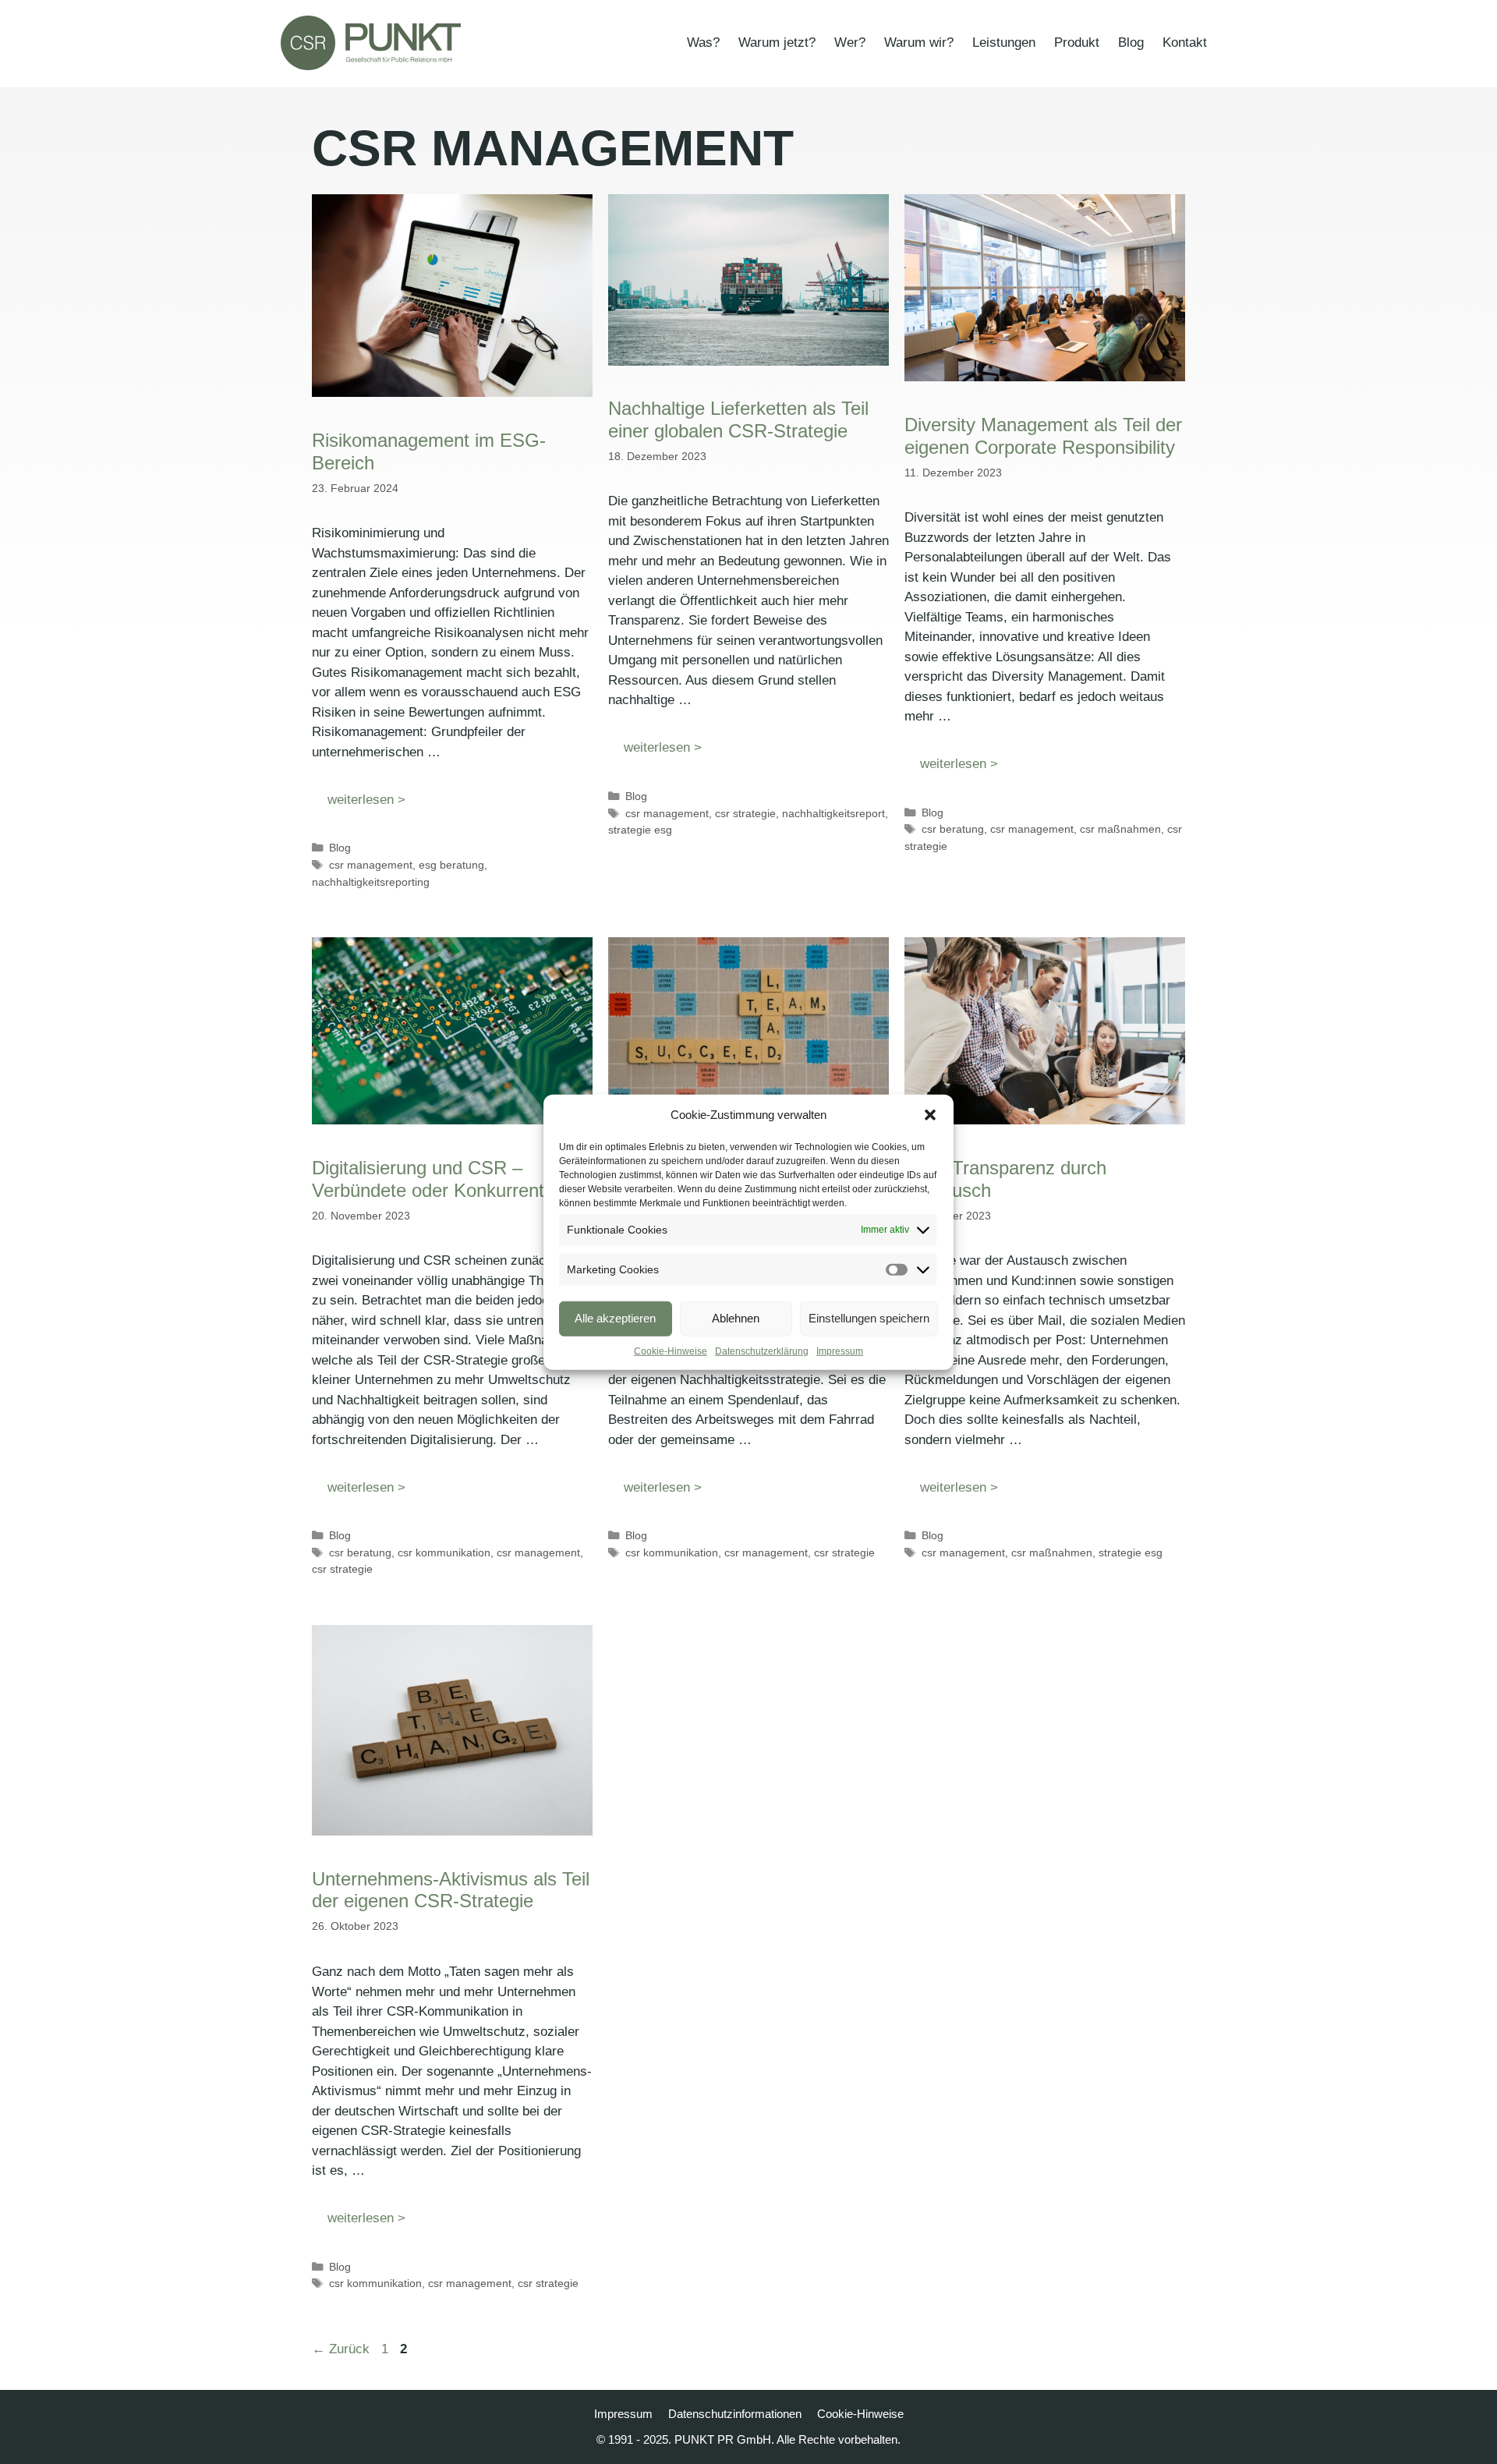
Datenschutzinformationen (735, 2414)
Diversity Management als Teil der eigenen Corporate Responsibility (1043, 436)
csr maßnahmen (1120, 829)
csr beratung (953, 829)
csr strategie (745, 813)
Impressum (840, 1351)
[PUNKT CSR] (371, 43)
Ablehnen (736, 1318)
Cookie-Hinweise (671, 1351)
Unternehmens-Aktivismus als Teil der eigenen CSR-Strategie (451, 1890)
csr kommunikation (444, 1552)
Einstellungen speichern (869, 1318)
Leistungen (1004, 42)
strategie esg (640, 830)
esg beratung (451, 865)
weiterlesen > (366, 800)
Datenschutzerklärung (762, 1351)
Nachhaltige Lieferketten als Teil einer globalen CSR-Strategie (738, 420)
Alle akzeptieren (615, 1318)
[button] (930, 1115)
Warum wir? (919, 42)
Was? (703, 42)
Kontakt (1185, 42)
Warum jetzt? (777, 42)
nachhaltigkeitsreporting (371, 882)
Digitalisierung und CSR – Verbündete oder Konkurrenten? (443, 1179)
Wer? (850, 42)
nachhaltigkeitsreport (833, 813)
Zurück (341, 2349)
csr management (371, 865)
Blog (1131, 42)
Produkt (1077, 42)
